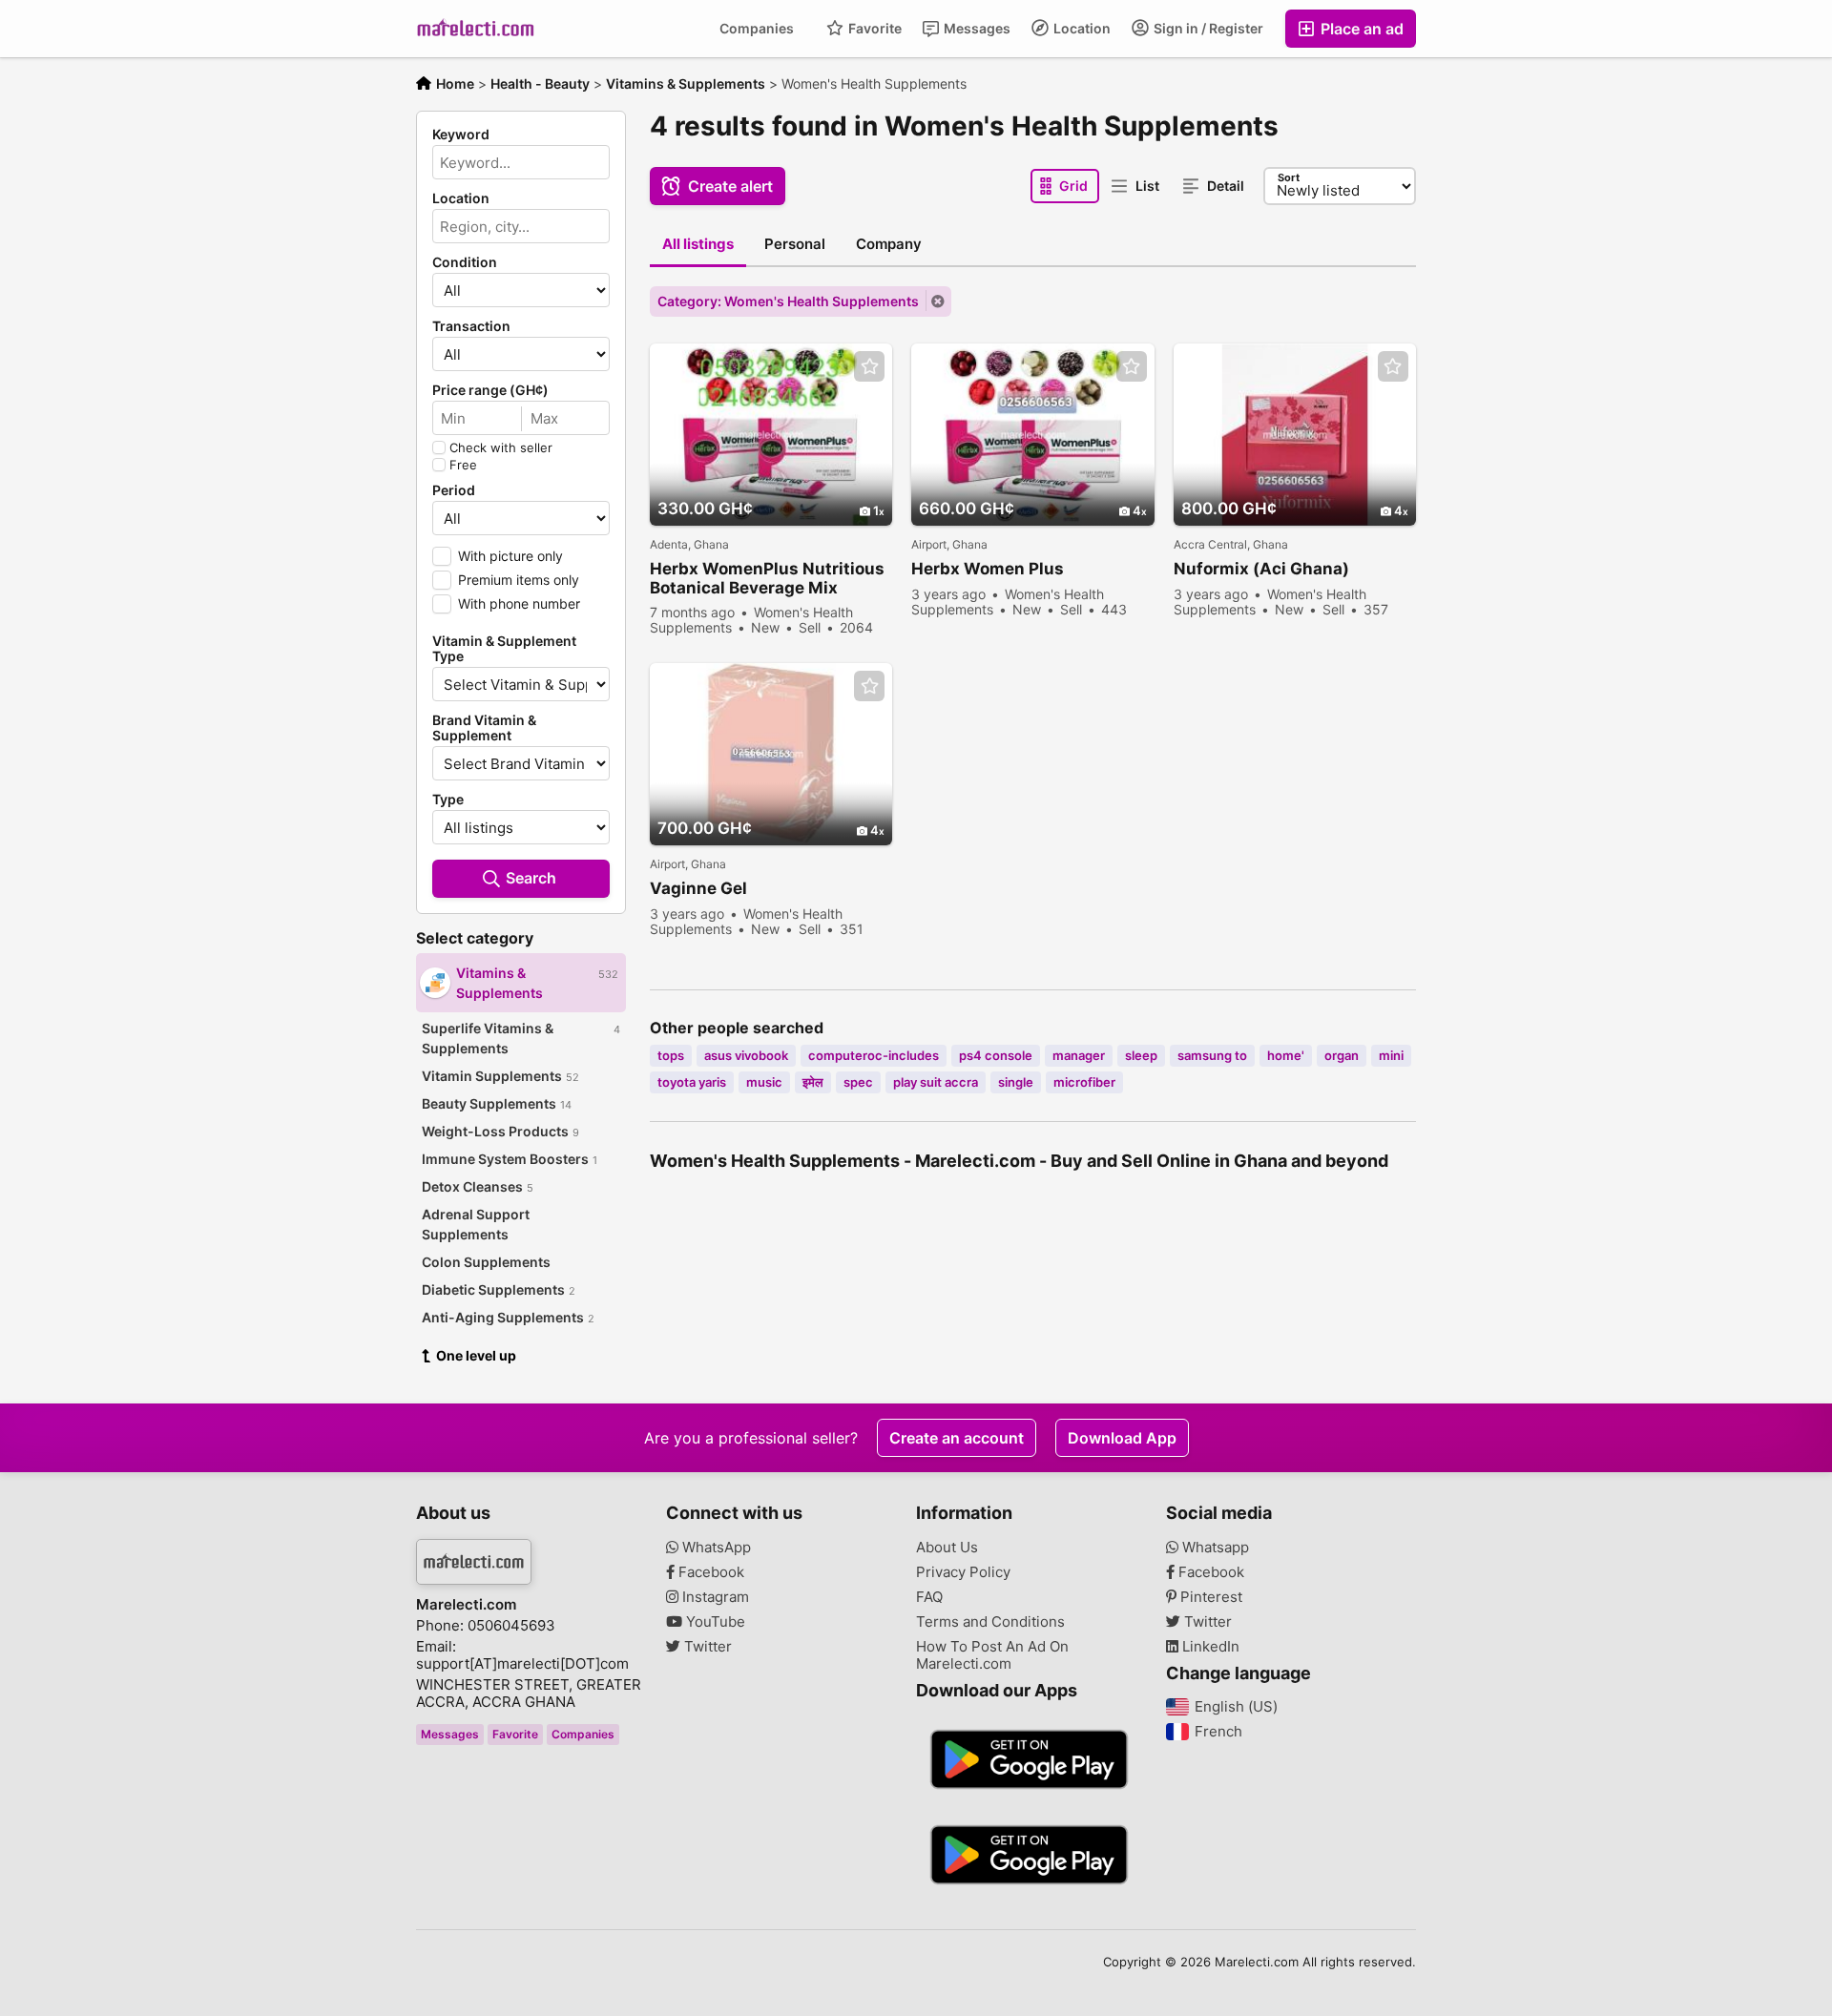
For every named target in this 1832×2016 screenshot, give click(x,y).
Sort (1289, 177)
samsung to (1212, 1055)
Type (448, 800)
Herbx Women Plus (988, 569)
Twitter (706, 1647)
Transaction (471, 326)
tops (671, 1055)
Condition (465, 262)
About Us (947, 1548)
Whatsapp (1214, 1548)
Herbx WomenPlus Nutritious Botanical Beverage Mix (767, 578)
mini (1391, 1055)
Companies (757, 28)
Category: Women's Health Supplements (788, 301)
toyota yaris (692, 1082)
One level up (476, 1355)
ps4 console (996, 1055)
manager (1079, 1055)
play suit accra (936, 1082)
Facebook (709, 1572)
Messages (976, 28)
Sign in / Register (1207, 28)
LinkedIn (1209, 1647)
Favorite (874, 28)
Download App (1122, 1438)
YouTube (714, 1622)
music (764, 1082)
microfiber (1084, 1082)
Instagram (714, 1597)
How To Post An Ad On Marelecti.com (992, 1655)
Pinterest (1209, 1597)
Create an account (957, 1438)
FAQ (929, 1597)
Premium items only (519, 580)
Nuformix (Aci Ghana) (1261, 569)
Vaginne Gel (698, 888)
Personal (795, 244)
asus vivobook (746, 1055)
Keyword (461, 135)
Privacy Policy (963, 1572)
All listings (698, 244)
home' (1286, 1055)
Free (463, 465)
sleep (1141, 1055)
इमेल (813, 1082)
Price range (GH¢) (490, 390)
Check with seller (501, 447)
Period (454, 490)
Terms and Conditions (990, 1622)
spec (858, 1082)
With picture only (510, 556)
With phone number (519, 603)
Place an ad (1360, 29)
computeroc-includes (874, 1055)
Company (889, 244)
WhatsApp (715, 1548)
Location (1081, 28)
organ (1342, 1055)
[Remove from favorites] (869, 367)
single (1016, 1082)
